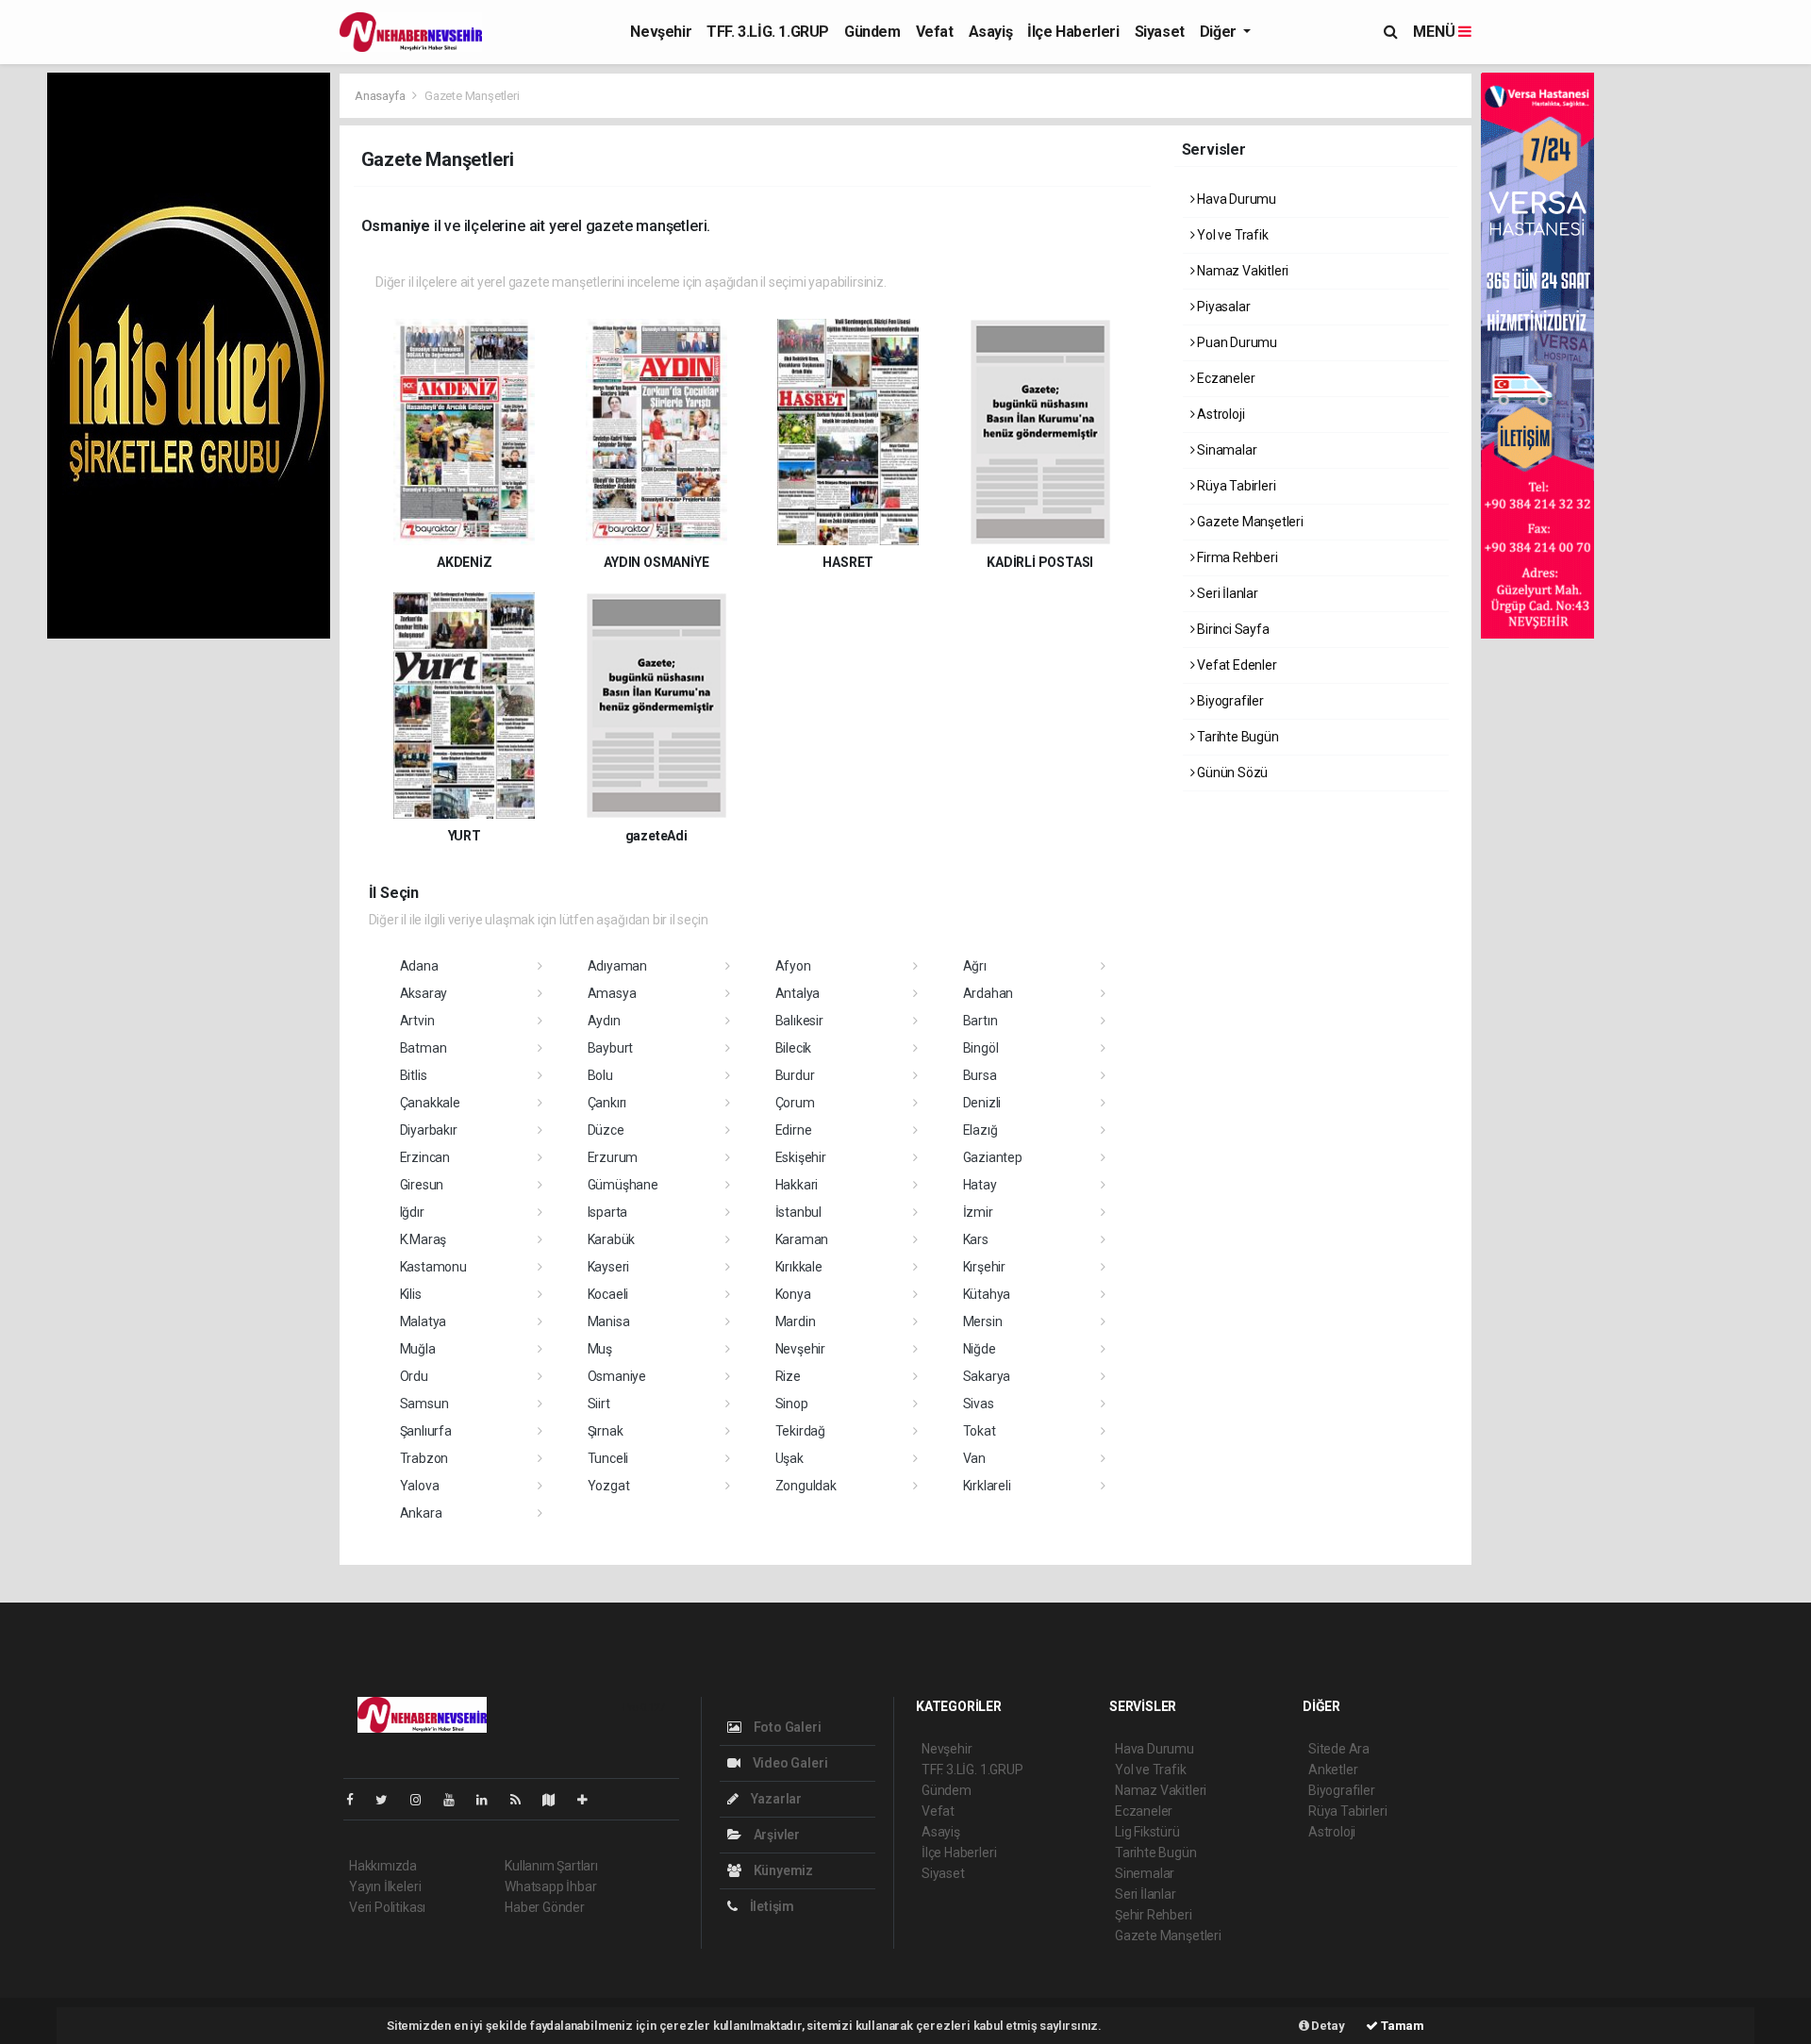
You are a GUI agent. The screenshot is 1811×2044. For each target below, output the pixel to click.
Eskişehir (801, 1157)
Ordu (414, 1376)
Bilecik (794, 1048)
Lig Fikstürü (1147, 1832)
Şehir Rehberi (1154, 1915)
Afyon (793, 966)
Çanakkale (430, 1103)
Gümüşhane (623, 1185)
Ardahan (989, 993)
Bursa (980, 1075)
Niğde (980, 1349)
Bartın (980, 1021)
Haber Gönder (545, 1907)
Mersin (983, 1321)
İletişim (771, 1906)
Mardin (796, 1321)
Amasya (612, 993)
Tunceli (608, 1458)
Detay (1327, 2026)
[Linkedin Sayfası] (490, 1800)
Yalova (420, 1486)
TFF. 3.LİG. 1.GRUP (768, 32)
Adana (419, 966)
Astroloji (1219, 414)
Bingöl (981, 1048)
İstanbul (798, 1212)
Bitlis (414, 1075)
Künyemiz (782, 1870)
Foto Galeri (786, 1727)
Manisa (609, 1321)
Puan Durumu (1236, 342)
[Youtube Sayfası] (457, 1800)
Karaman (802, 1239)
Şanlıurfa (426, 1431)
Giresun (422, 1185)
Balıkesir (799, 1021)
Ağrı (975, 966)
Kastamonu (433, 1267)
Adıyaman (617, 966)
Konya (793, 1294)
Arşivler (775, 1835)
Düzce (606, 1130)
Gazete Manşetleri (1249, 522)
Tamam (1401, 2026)
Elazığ (980, 1130)
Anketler (1333, 1770)
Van (974, 1458)
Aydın (604, 1021)
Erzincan (425, 1157)
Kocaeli (608, 1294)
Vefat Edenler (1235, 665)
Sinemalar (1145, 1873)
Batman (424, 1048)
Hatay (980, 1185)
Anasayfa (381, 96)
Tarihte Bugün (1236, 737)
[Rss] (523, 1800)
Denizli (982, 1103)
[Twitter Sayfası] (389, 1800)
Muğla (418, 1349)
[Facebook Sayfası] (357, 1800)
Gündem (872, 32)
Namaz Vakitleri (1241, 271)
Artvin (417, 1021)
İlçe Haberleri (1073, 32)
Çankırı (607, 1103)
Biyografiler (1229, 701)
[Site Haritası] (557, 1800)
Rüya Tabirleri (1235, 486)
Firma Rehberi (1236, 557)
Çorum (795, 1103)
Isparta (608, 1212)
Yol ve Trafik (1231, 235)
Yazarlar (775, 1799)
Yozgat (609, 1486)
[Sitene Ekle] (590, 1800)
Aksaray (424, 993)
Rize (788, 1376)
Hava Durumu (1235, 199)
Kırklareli (987, 1486)
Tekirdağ (800, 1431)
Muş (600, 1349)
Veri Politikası (387, 1907)
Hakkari (797, 1185)
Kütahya (987, 1294)
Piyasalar (1222, 307)
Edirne (794, 1130)
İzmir (978, 1212)
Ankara (421, 1513)
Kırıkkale (799, 1267)
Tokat (980, 1431)
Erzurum (613, 1157)
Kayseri (609, 1267)
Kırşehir (984, 1267)
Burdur (795, 1075)
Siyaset (1160, 32)
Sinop (792, 1404)
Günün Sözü (1231, 773)
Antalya (798, 993)
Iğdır (412, 1212)
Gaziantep (993, 1157)
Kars (976, 1239)
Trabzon (424, 1458)
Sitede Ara (1339, 1749)
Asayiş (991, 32)
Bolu (600, 1075)
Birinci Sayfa (1231, 629)
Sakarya (987, 1376)
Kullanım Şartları (551, 1866)
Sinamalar (1225, 450)
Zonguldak (806, 1486)
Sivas (979, 1404)
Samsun (424, 1404)
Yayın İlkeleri (385, 1886)
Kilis (411, 1294)
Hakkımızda (383, 1866)
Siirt (599, 1404)
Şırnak (606, 1431)
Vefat (935, 32)
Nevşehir (661, 32)
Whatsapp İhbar (550, 1886)
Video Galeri (789, 1763)
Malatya (424, 1321)
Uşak (789, 1458)
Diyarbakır (429, 1130)
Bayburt (611, 1048)
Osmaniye (617, 1376)
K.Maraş (424, 1239)
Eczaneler (1224, 378)
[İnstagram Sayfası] (424, 1800)
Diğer (1220, 32)
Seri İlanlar (1226, 593)
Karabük (612, 1239)
